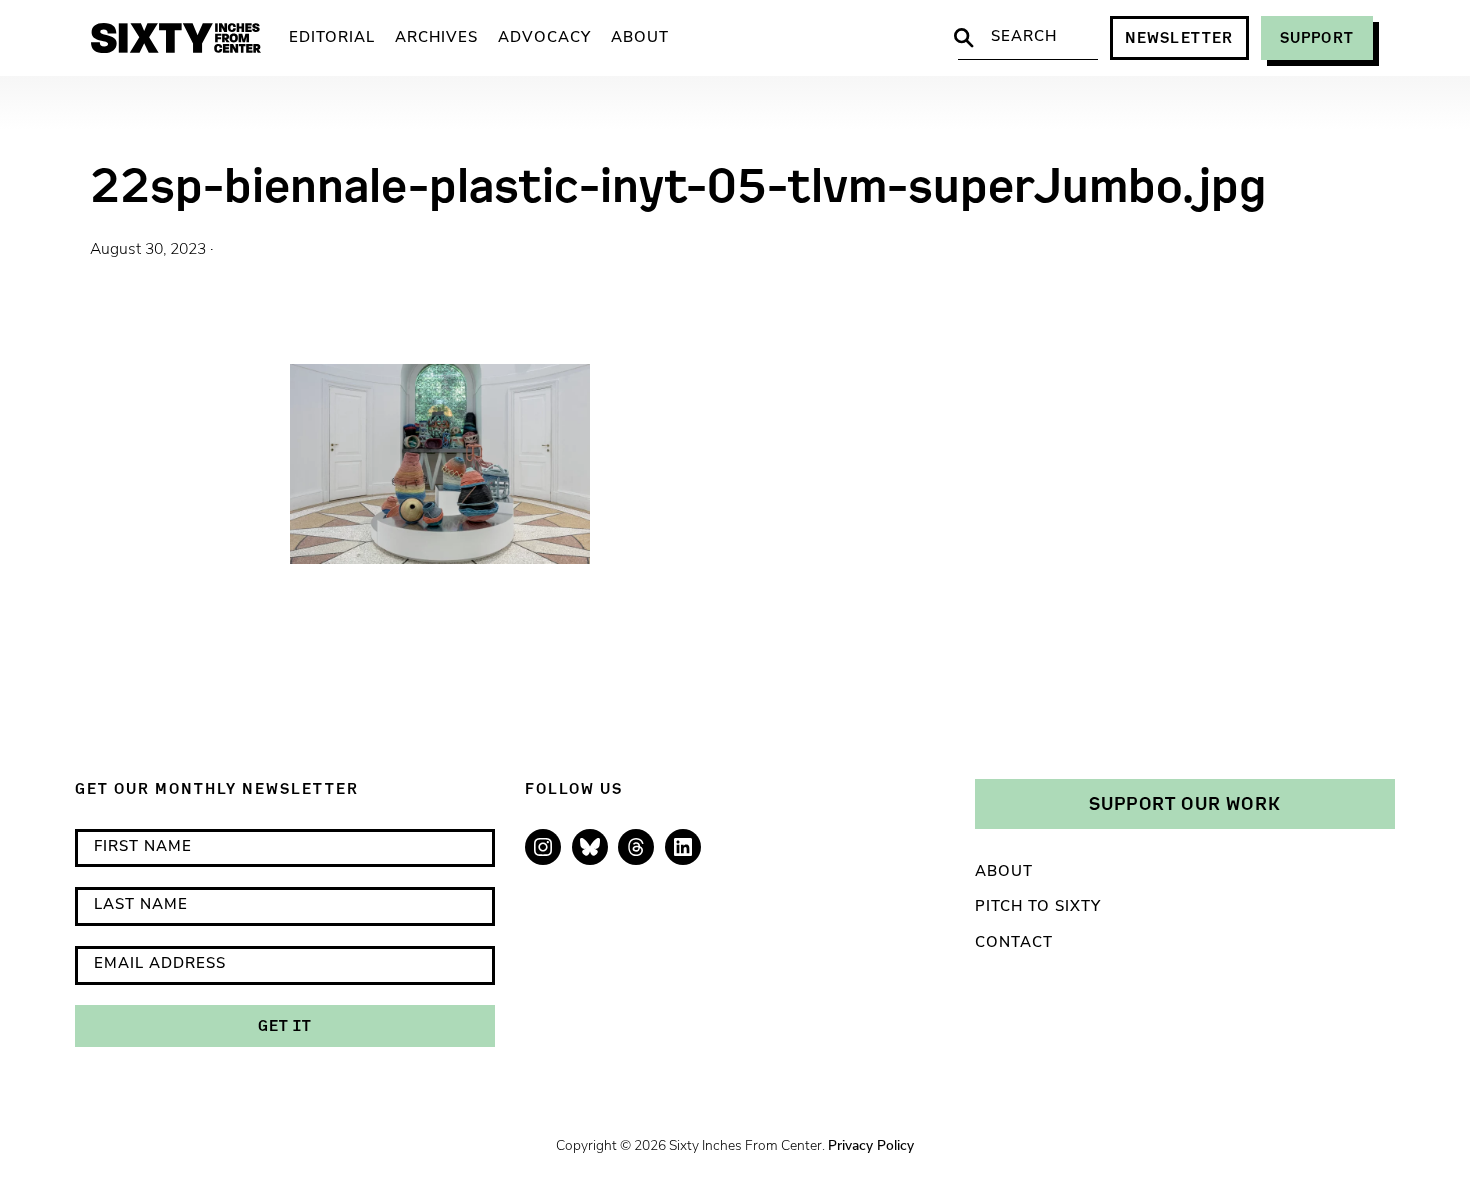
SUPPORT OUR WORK (1185, 803)
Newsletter (1179, 37)
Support (1317, 37)
